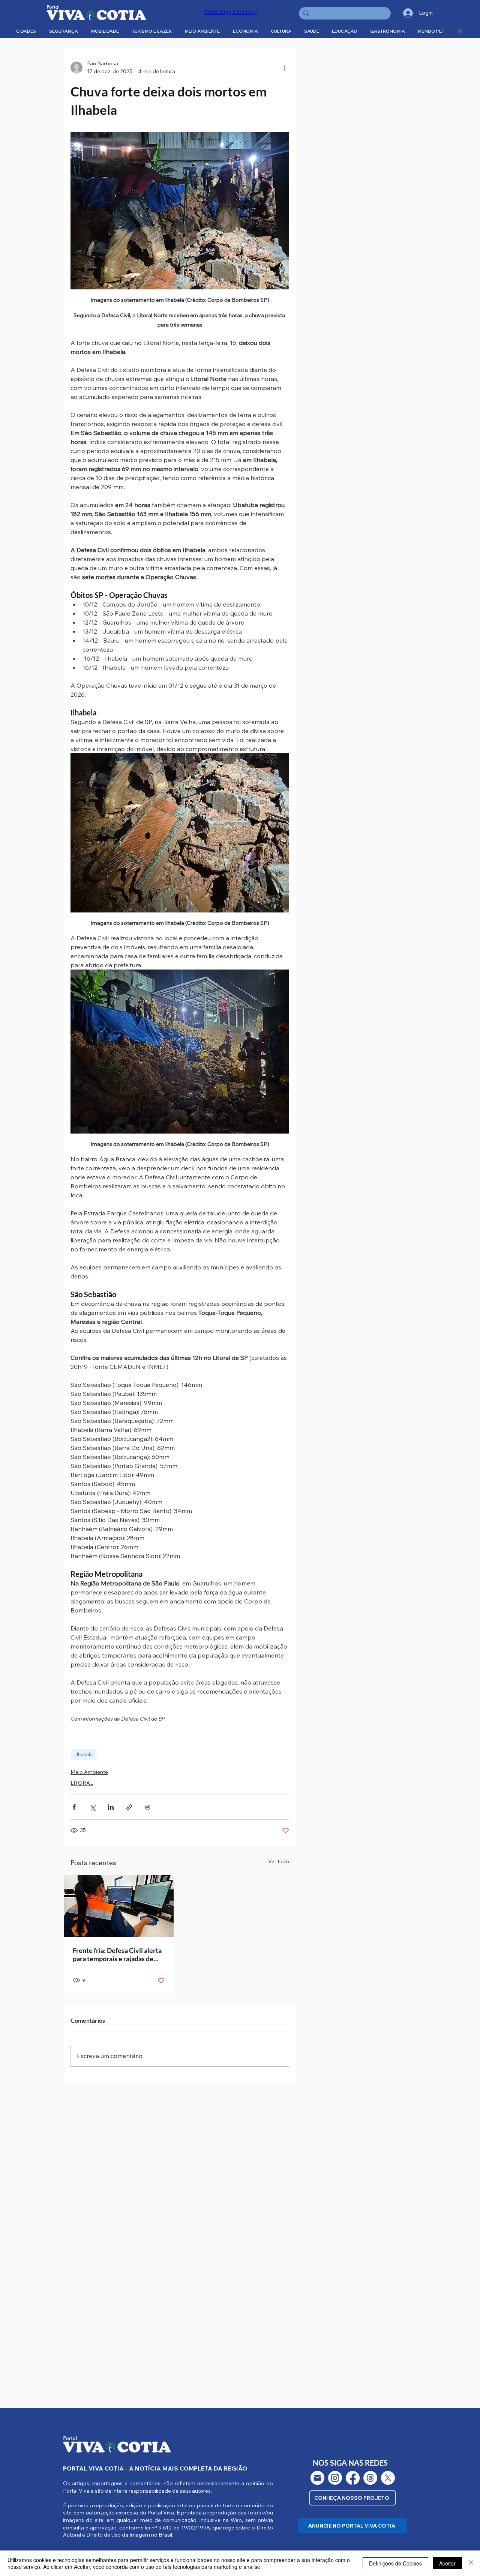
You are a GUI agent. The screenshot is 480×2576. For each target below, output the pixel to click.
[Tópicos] (370, 2478)
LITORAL (82, 1783)
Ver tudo (279, 1861)
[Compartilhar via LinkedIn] (111, 1807)
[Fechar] (471, 2563)
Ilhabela (84, 1754)
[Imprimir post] (148, 1807)
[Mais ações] (285, 68)
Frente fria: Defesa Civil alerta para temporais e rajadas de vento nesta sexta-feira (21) (117, 1954)
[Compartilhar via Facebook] (74, 1807)
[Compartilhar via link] (129, 1807)
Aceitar (447, 2563)
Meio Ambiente (89, 1772)
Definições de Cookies (395, 2563)
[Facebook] (353, 2478)
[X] (388, 2478)
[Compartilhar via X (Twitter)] (92, 1807)
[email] (317, 2478)
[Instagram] (335, 2478)
